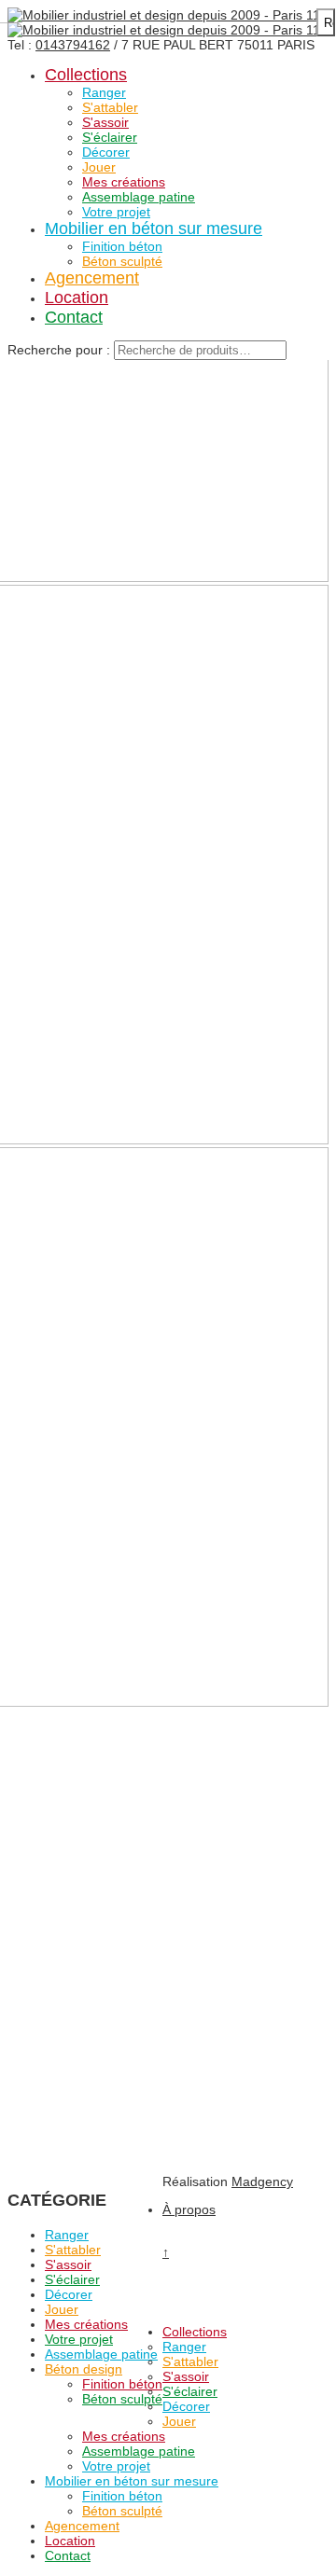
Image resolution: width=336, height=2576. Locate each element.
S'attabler (110, 107)
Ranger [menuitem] (184, 2347)
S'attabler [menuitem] (190, 2361)
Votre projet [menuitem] (116, 2466)
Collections (86, 75)
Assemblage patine (139, 197)
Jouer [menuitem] (179, 2421)
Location (77, 298)
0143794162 (73, 45)
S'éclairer (110, 137)
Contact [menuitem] (68, 2555)
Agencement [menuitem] (82, 2526)
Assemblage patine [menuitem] (139, 2451)
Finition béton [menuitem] (122, 2496)
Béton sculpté (122, 261)
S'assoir (105, 122)
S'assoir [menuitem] (186, 2376)
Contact (74, 317)
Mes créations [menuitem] (124, 2436)
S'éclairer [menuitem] (190, 2391)
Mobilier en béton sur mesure (154, 229)
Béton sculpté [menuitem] (122, 2511)
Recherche (329, 23)
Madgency (262, 2181)
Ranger (104, 92)
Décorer (106, 152)
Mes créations (124, 182)
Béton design (84, 2369)
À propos (189, 2209)
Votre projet (116, 212)
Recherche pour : (59, 350)
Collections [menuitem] (195, 2332)
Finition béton (122, 246)
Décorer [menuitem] (186, 2406)
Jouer (99, 167)
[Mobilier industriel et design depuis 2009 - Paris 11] (164, 15)
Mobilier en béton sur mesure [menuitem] (132, 2481)
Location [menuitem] (70, 2541)
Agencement (92, 278)
